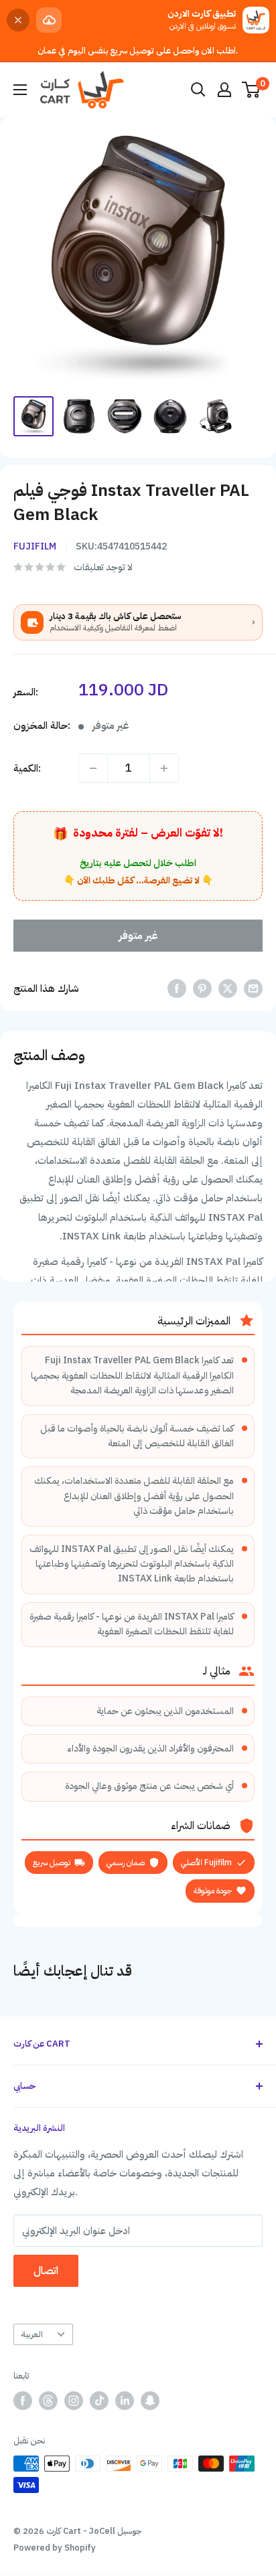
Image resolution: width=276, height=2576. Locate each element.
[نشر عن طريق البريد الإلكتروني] (253, 988)
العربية (32, 2334)
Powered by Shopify (55, 2548)
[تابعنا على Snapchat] (150, 2401)
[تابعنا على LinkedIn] (125, 2401)
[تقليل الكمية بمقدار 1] (93, 768)
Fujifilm (35, 546)
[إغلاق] (18, 20)
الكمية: (27, 768)
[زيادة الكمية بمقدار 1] (164, 768)
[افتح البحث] (198, 90)
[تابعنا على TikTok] (99, 2401)
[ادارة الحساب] (224, 90)
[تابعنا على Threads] (48, 2401)
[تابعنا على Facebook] (23, 2401)
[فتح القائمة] (20, 90)
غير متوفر (138, 936)
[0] (252, 90)
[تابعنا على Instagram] (74, 2401)
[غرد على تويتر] (228, 988)
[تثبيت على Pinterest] (202, 988)
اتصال (46, 2271)
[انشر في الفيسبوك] (177, 988)
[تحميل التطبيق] (49, 20)
